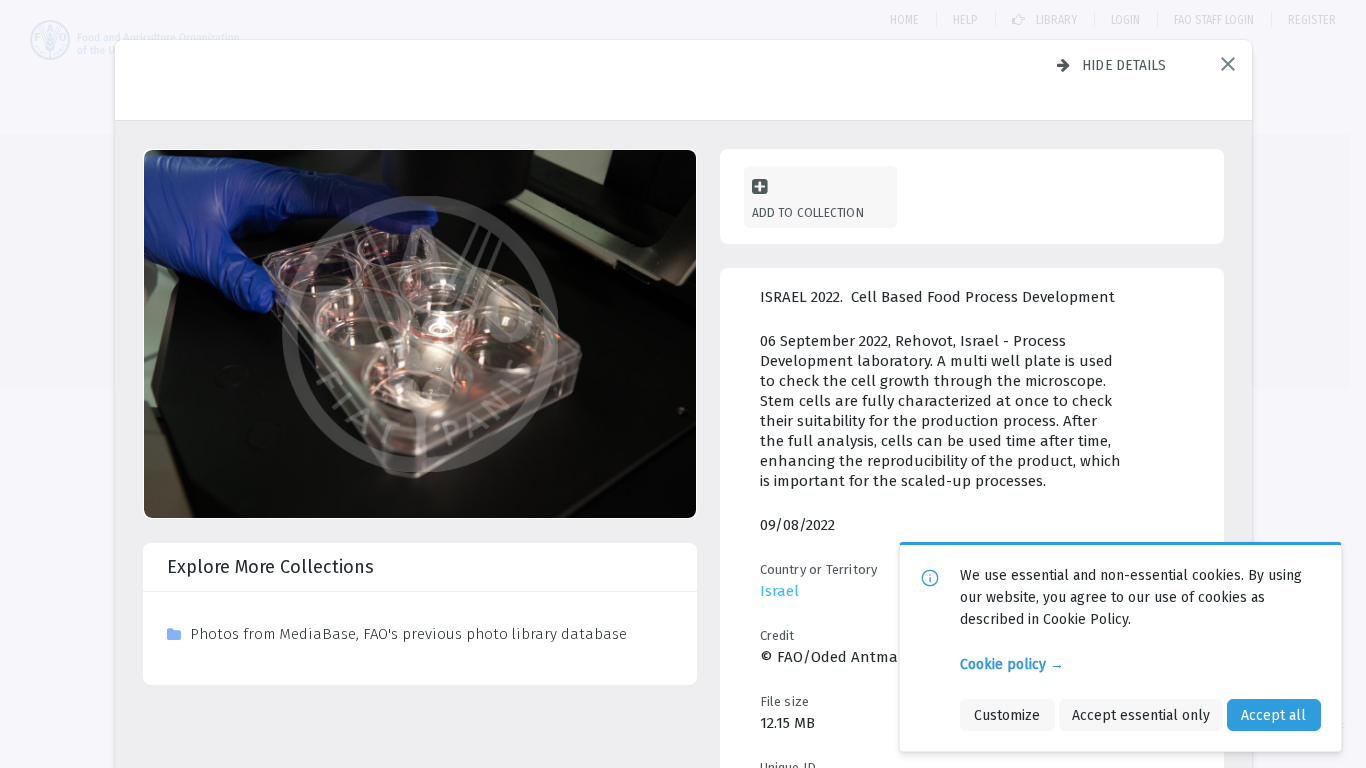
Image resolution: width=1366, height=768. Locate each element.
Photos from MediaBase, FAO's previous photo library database (408, 634)
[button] (1228, 64)
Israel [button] (779, 591)
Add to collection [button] (808, 212)
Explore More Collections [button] (270, 567)
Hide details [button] (1124, 65)
